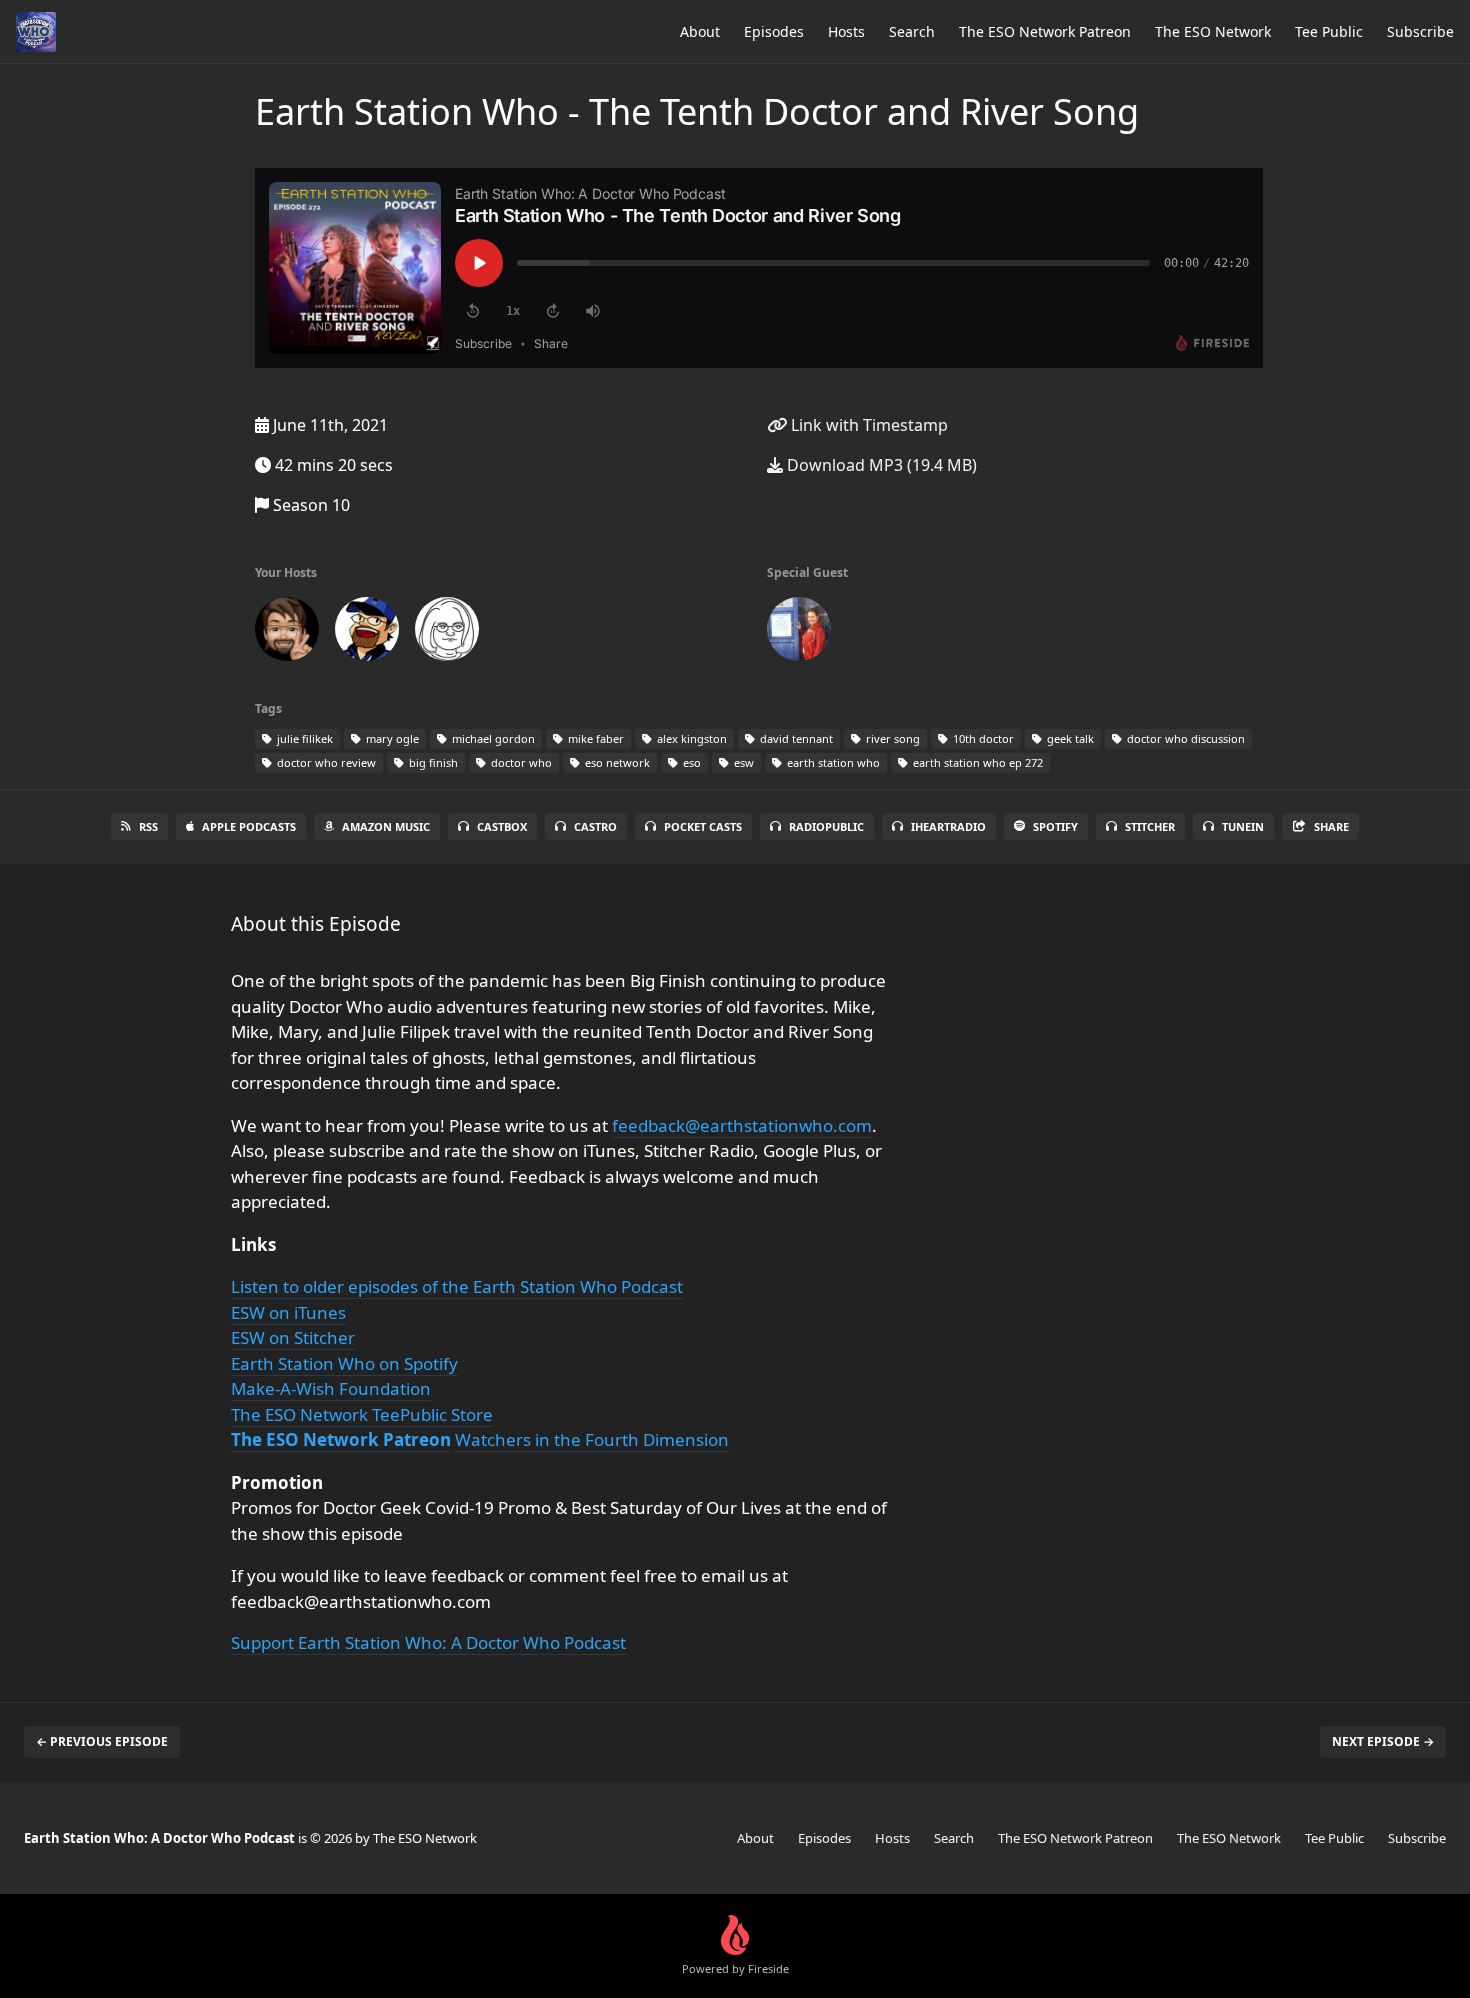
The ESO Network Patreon (1045, 31)
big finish (432, 762)
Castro (595, 826)
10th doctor (982, 738)
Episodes (774, 31)
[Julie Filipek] (799, 633)
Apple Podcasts (249, 826)
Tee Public (1329, 31)
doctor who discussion (1184, 738)
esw (742, 762)
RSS (148, 826)
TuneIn (1243, 826)
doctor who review (325, 762)
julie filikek (303, 738)
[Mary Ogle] (447, 633)
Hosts (846, 31)
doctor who (520, 762)
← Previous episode (102, 1741)
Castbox (502, 826)
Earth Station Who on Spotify (344, 1363)
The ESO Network (1213, 31)
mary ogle (391, 738)
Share (1331, 826)
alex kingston (690, 738)
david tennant (795, 738)
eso (690, 762)
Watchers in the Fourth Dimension (592, 1439)
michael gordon (492, 738)
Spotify (1055, 826)
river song (891, 738)
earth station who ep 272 (976, 762)
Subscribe (1420, 31)
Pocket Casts (703, 826)
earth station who (832, 762)
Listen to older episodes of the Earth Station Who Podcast (457, 1286)
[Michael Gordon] (367, 633)
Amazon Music (386, 826)
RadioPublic (826, 826)
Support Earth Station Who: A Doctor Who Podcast (428, 1642)
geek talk (1069, 738)
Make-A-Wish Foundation (331, 1388)
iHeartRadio (948, 826)
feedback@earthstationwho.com (742, 1125)
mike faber (594, 738)
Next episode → (1383, 1741)
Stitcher (1150, 826)
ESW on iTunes (288, 1312)
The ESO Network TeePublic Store (362, 1414)
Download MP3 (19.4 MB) (880, 465)
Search (912, 31)
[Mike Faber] (287, 633)
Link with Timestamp (867, 425)
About (700, 31)
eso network (616, 762)
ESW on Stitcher (293, 1337)
